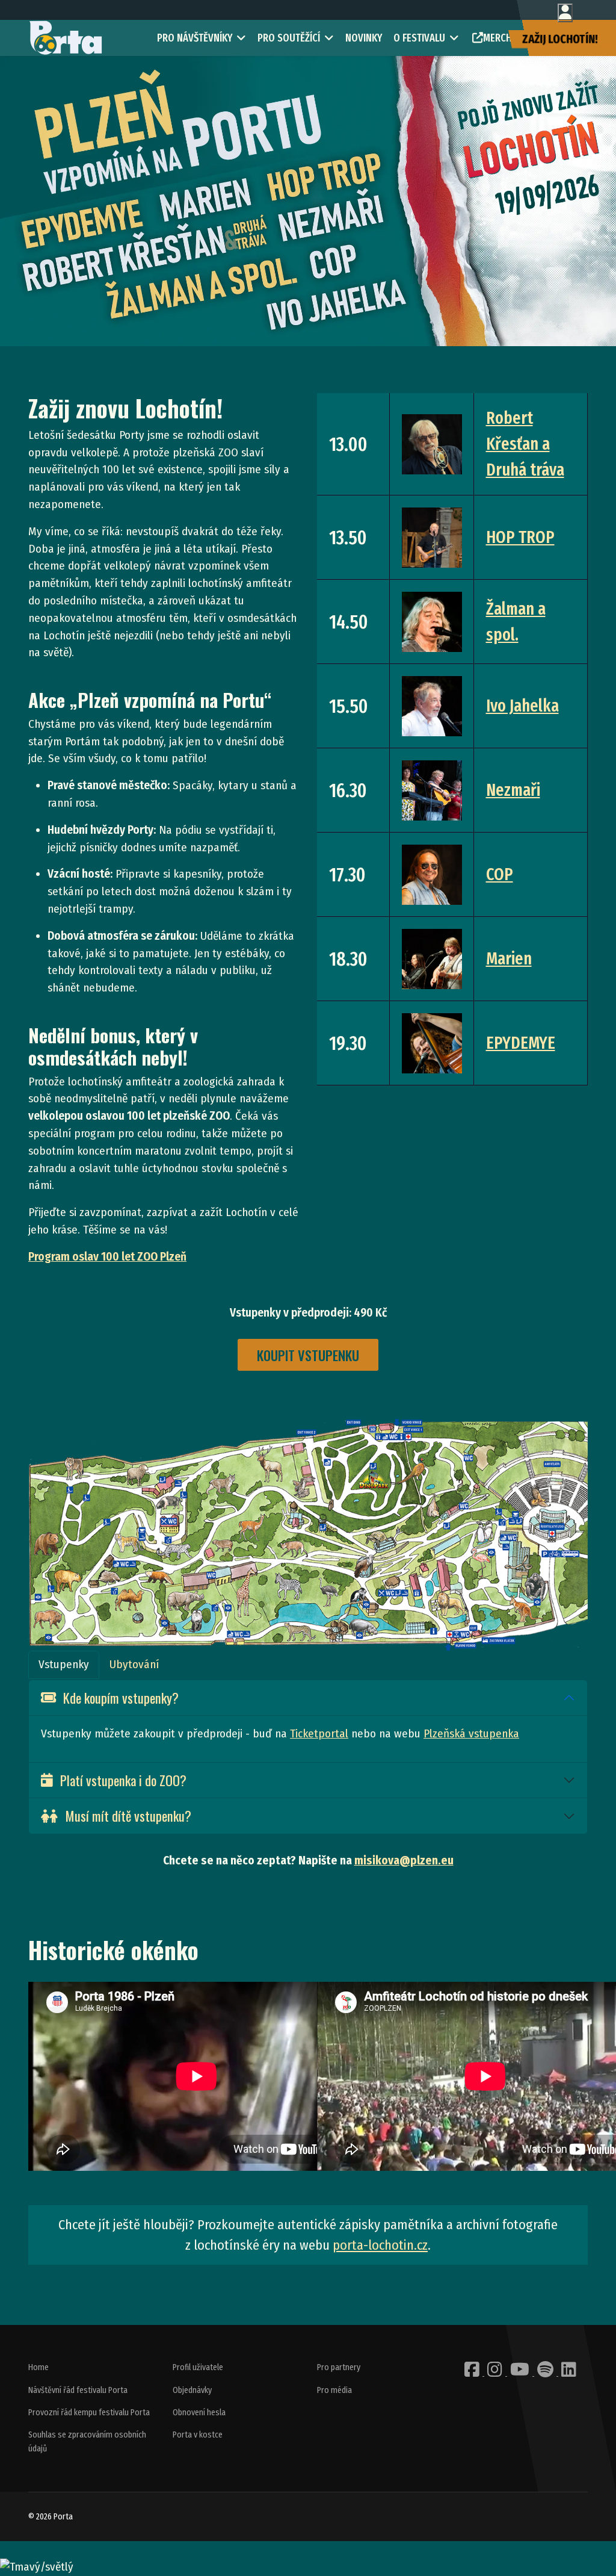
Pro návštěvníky (195, 38)
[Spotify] (546, 2373)
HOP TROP (520, 537)
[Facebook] (473, 2373)
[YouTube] (521, 2373)
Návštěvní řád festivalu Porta (78, 2390)
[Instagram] (496, 2373)
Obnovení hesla (199, 2413)
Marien (509, 959)
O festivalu (419, 38)
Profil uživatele (198, 2367)
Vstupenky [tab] (64, 1664)
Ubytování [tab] (134, 1664)
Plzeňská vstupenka (471, 1733)
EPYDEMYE (521, 1043)
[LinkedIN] (569, 2373)
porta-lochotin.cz (380, 2245)
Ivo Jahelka (522, 706)
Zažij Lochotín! (560, 39)
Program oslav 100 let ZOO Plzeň (107, 1257)
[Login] (565, 13)
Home (38, 2367)
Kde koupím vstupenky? (121, 1697)
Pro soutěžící (289, 38)
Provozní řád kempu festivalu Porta (89, 2413)
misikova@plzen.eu (404, 1861)
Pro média (334, 2390)
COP (500, 874)
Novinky (364, 38)
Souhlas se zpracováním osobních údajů (87, 2441)
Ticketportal (319, 1733)
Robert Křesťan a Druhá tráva (525, 444)
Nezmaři (513, 790)
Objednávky (192, 2390)
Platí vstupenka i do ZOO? (123, 1780)
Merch (497, 38)
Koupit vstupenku (308, 1355)
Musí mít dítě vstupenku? (128, 1815)
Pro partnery (339, 2367)
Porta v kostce (198, 2435)
